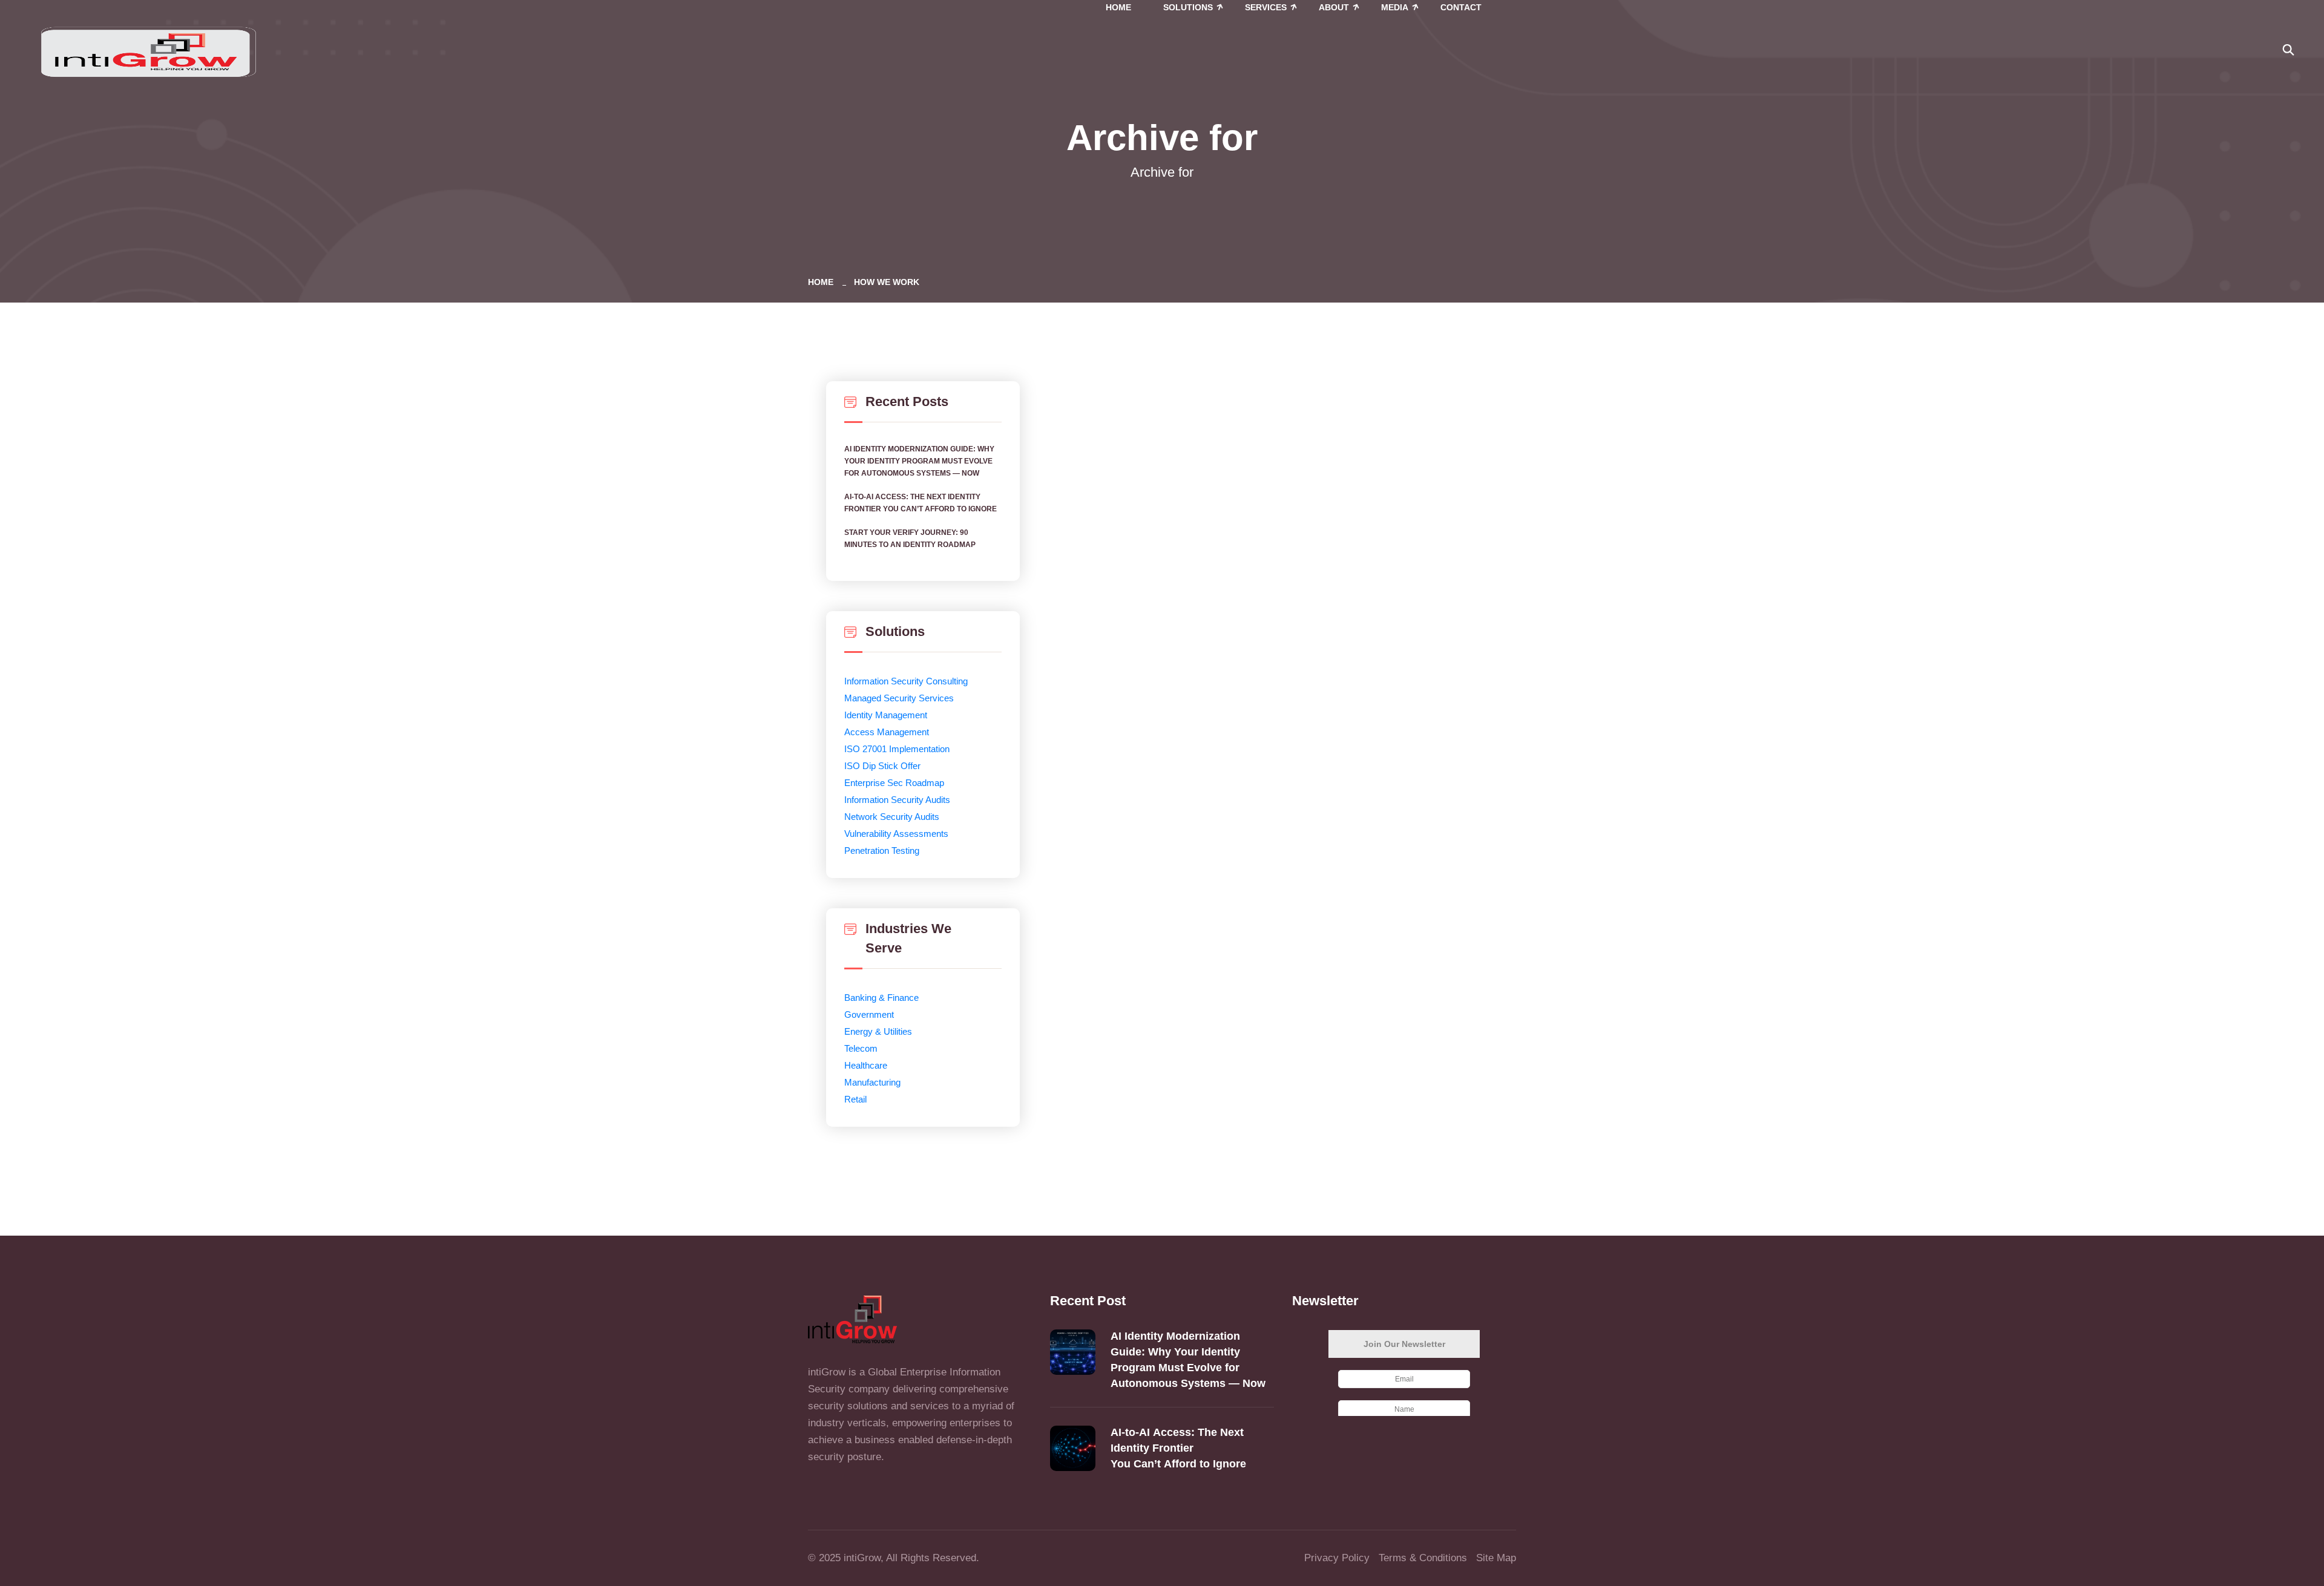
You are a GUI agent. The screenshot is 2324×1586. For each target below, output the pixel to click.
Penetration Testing (882, 850)
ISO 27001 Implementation (897, 749)
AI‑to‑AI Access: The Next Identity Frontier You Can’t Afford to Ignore (921, 503)
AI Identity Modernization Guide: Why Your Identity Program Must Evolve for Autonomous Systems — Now (919, 461)
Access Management (887, 732)
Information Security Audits (897, 800)
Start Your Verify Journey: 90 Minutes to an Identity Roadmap (910, 539)
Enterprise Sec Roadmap (894, 783)
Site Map (1496, 1558)
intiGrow (862, 1558)
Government (869, 1014)
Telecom (861, 1048)
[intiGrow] (148, 51)
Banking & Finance (881, 998)
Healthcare (866, 1065)
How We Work (887, 282)
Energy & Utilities (878, 1031)
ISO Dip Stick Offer (882, 766)
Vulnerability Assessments (896, 834)
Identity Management (886, 715)
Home (823, 282)
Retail (855, 1099)
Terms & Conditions (1423, 1558)
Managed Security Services (899, 698)
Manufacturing (872, 1082)
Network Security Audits (892, 817)
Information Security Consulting (906, 681)
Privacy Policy (1337, 1558)
